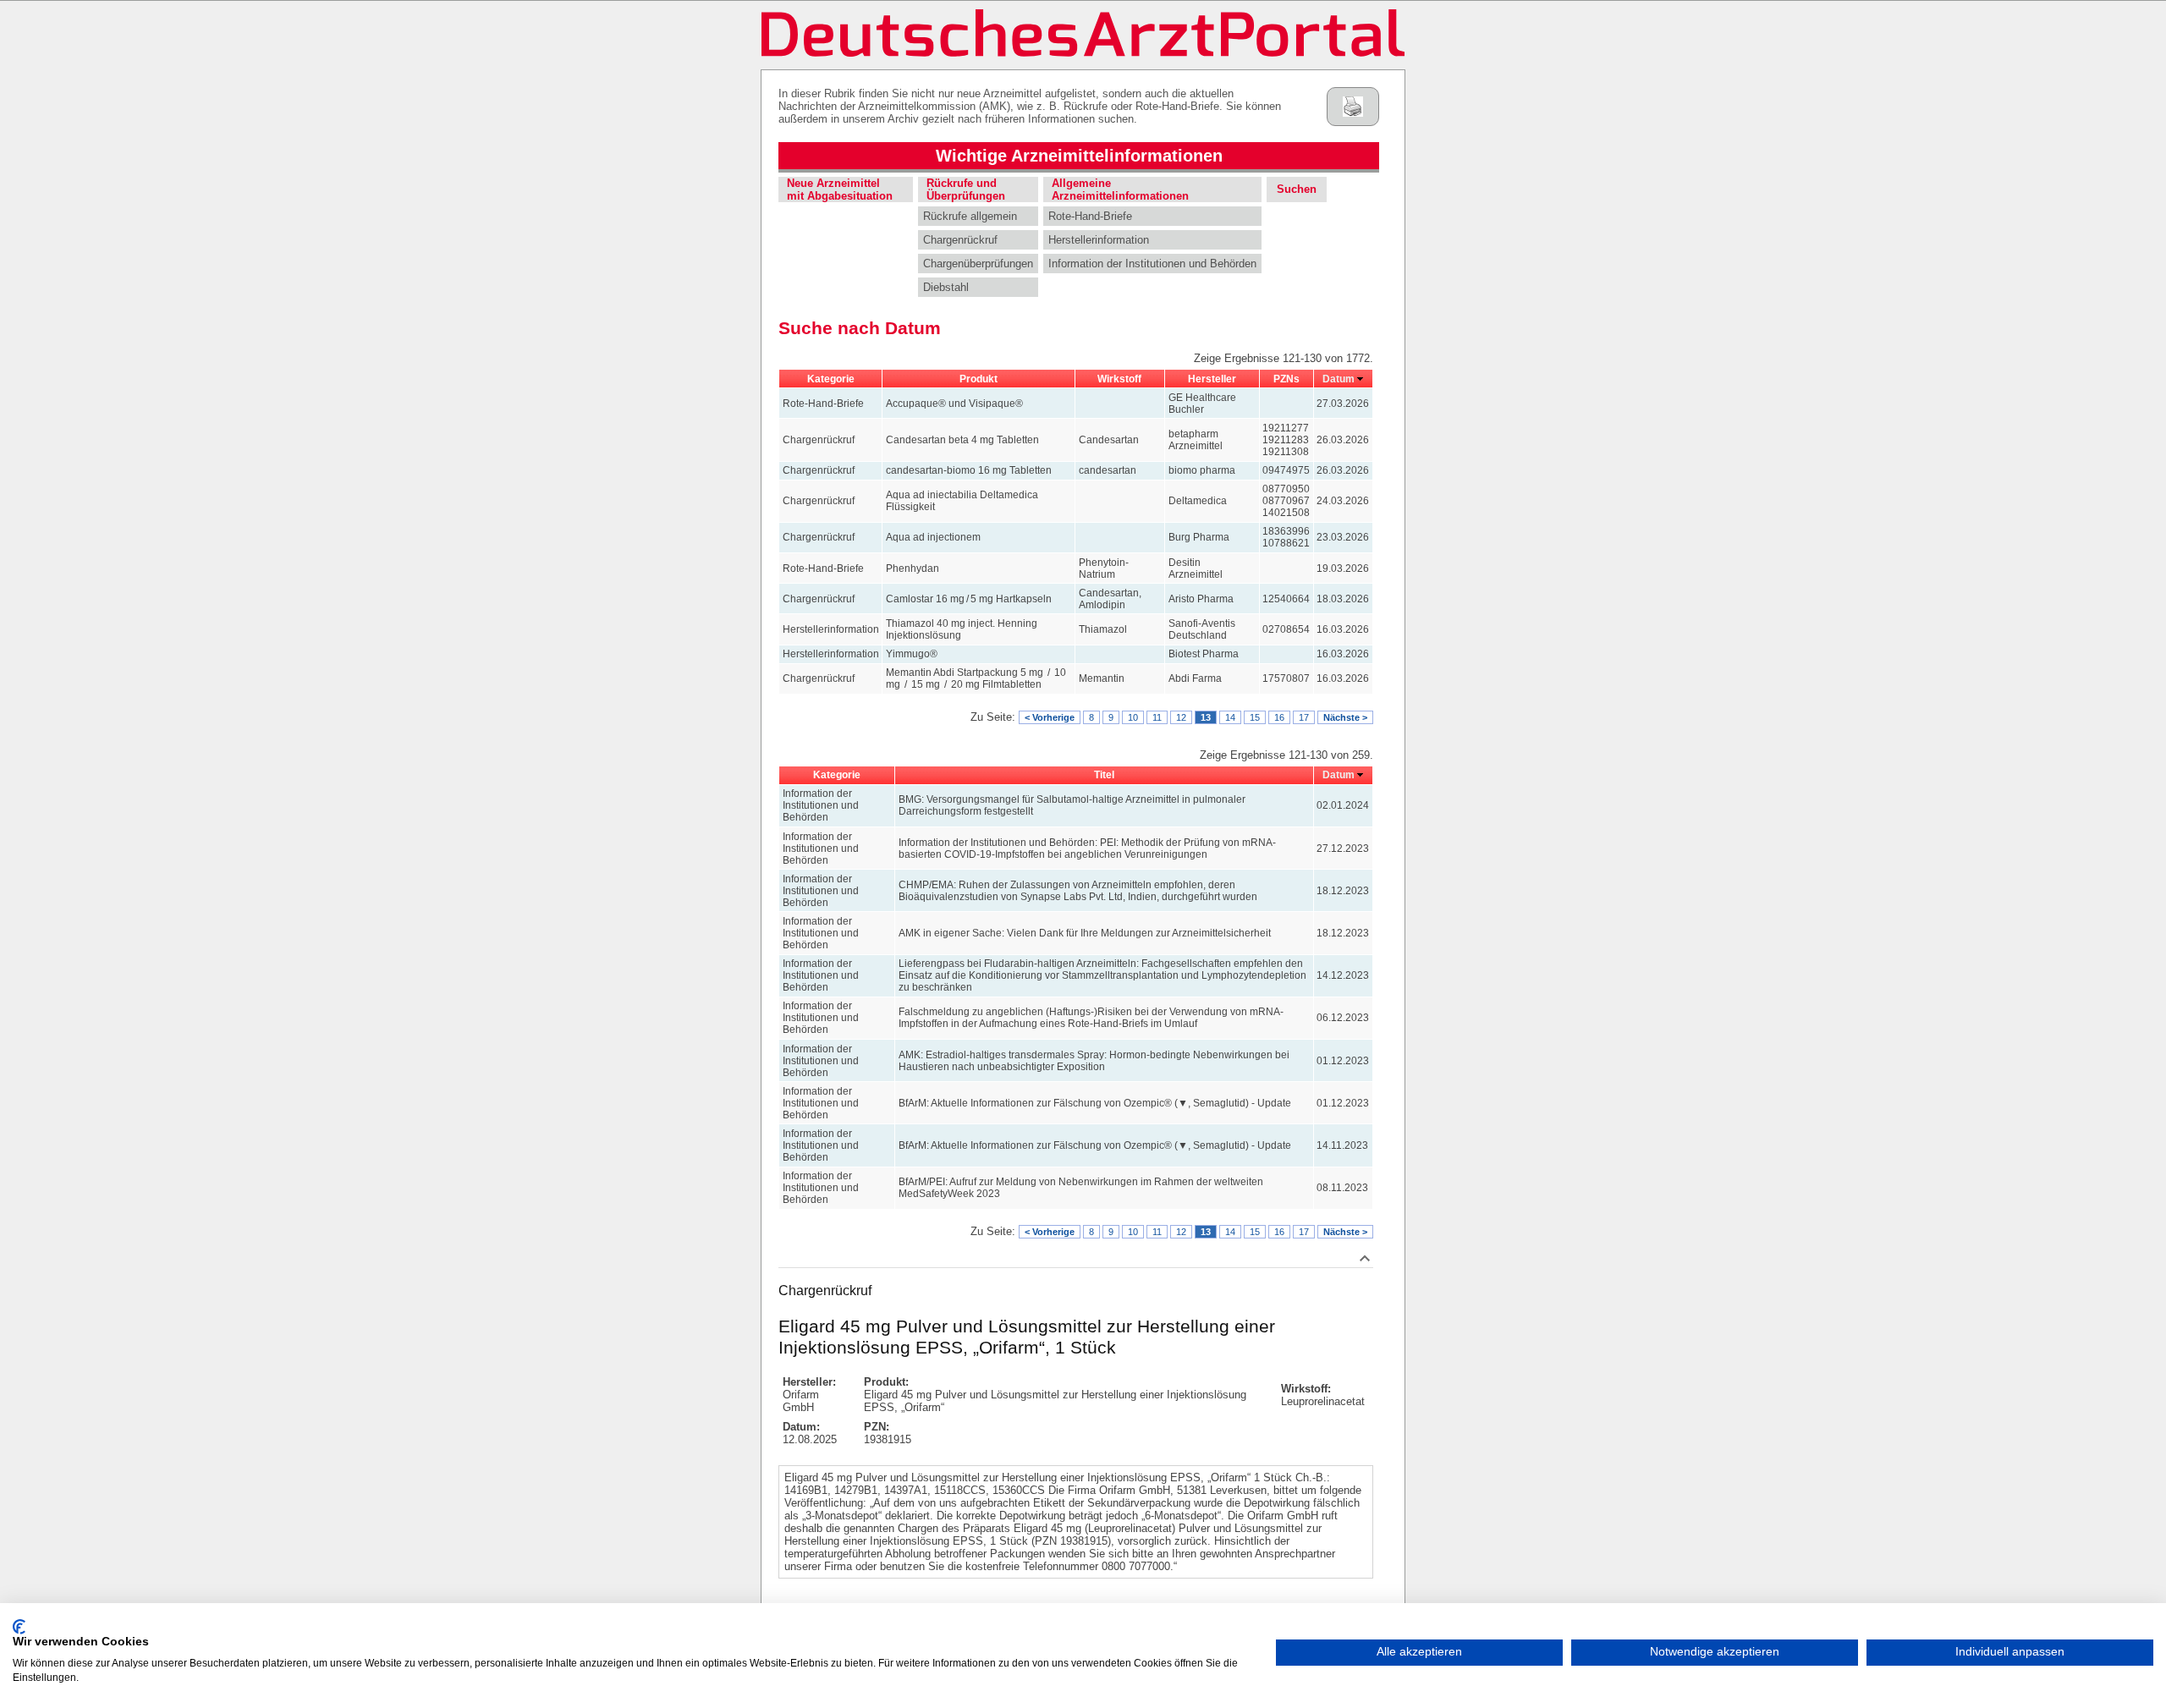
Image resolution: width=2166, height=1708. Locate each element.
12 (1181, 717)
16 (1279, 717)
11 (1157, 717)
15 (1255, 717)
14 (1230, 717)
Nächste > (1345, 717)
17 (1304, 717)
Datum (1339, 379)
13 (1206, 717)
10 (1133, 717)
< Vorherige (1050, 717)
